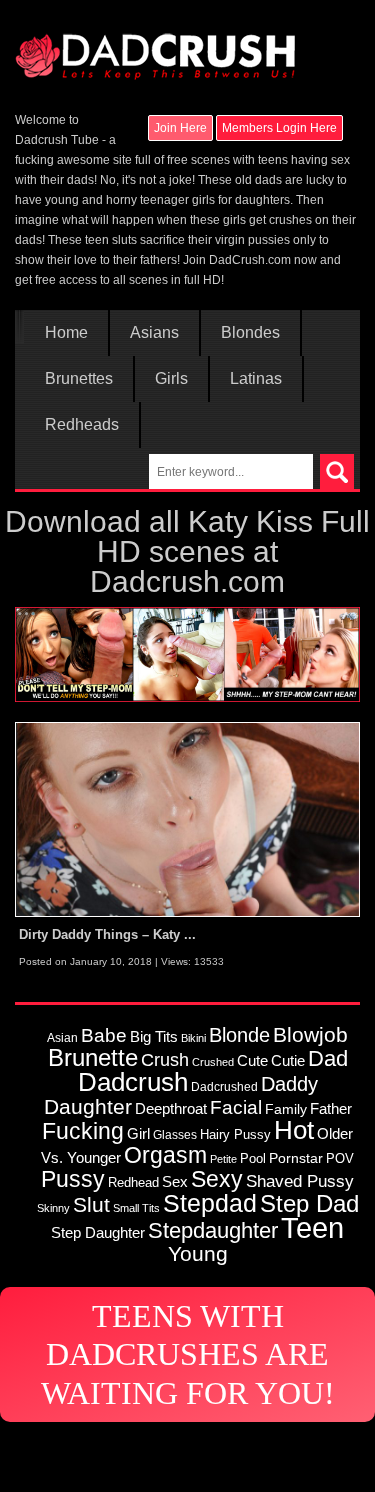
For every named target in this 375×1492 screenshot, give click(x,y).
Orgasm (165, 1155)
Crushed (213, 1062)
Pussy (73, 1179)
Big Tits (154, 1036)
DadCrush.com (250, 260)
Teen (312, 1227)
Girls (171, 379)
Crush (165, 1059)
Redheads (82, 425)
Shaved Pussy (300, 1181)
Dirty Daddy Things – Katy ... (107, 934)
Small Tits (136, 1208)
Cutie (288, 1060)
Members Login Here (279, 128)
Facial (236, 1107)
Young (198, 1253)
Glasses (175, 1134)
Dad (328, 1058)
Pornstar (296, 1158)
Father (331, 1109)
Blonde (239, 1035)
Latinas (256, 379)
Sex (175, 1182)
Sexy (217, 1179)
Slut (91, 1204)
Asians (154, 333)
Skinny (53, 1208)
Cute (252, 1061)
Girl (138, 1133)
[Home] (155, 47)
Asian (62, 1037)
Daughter (88, 1106)
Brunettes (79, 379)
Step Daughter (98, 1232)
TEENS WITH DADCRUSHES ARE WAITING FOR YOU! (188, 1354)
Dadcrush (133, 1082)
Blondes (250, 333)
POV (340, 1158)
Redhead (133, 1182)
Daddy (289, 1084)
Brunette (93, 1058)
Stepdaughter (213, 1230)
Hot (294, 1130)
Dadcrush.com (187, 581)
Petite (223, 1159)
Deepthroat (171, 1108)
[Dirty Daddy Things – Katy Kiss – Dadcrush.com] (187, 819)
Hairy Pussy (235, 1134)
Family (286, 1109)
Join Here (180, 128)
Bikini (193, 1038)
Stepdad (210, 1203)
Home (66, 333)
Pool (253, 1158)
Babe (104, 1035)
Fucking (83, 1131)
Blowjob (310, 1034)
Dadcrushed (224, 1086)
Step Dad (309, 1203)
